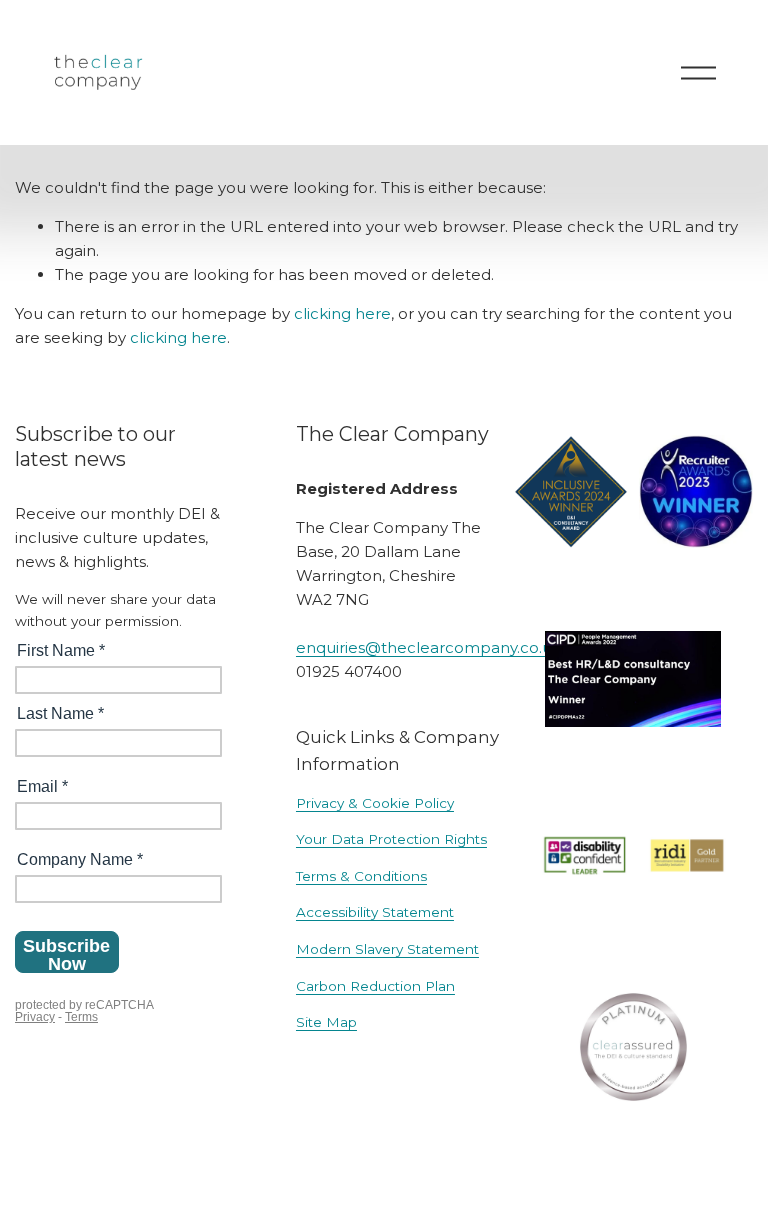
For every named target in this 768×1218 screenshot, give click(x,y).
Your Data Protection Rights (391, 839)
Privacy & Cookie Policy (375, 803)
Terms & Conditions (361, 876)
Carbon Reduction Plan (375, 986)
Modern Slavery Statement (387, 949)
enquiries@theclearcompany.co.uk (428, 647)
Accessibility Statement (375, 912)
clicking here (342, 313)
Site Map (326, 1022)
